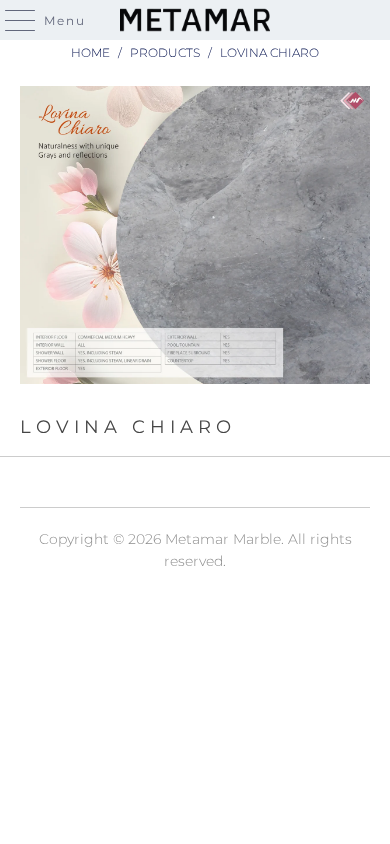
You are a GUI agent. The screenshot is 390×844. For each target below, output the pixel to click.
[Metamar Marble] (195, 20)
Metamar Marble (223, 539)
